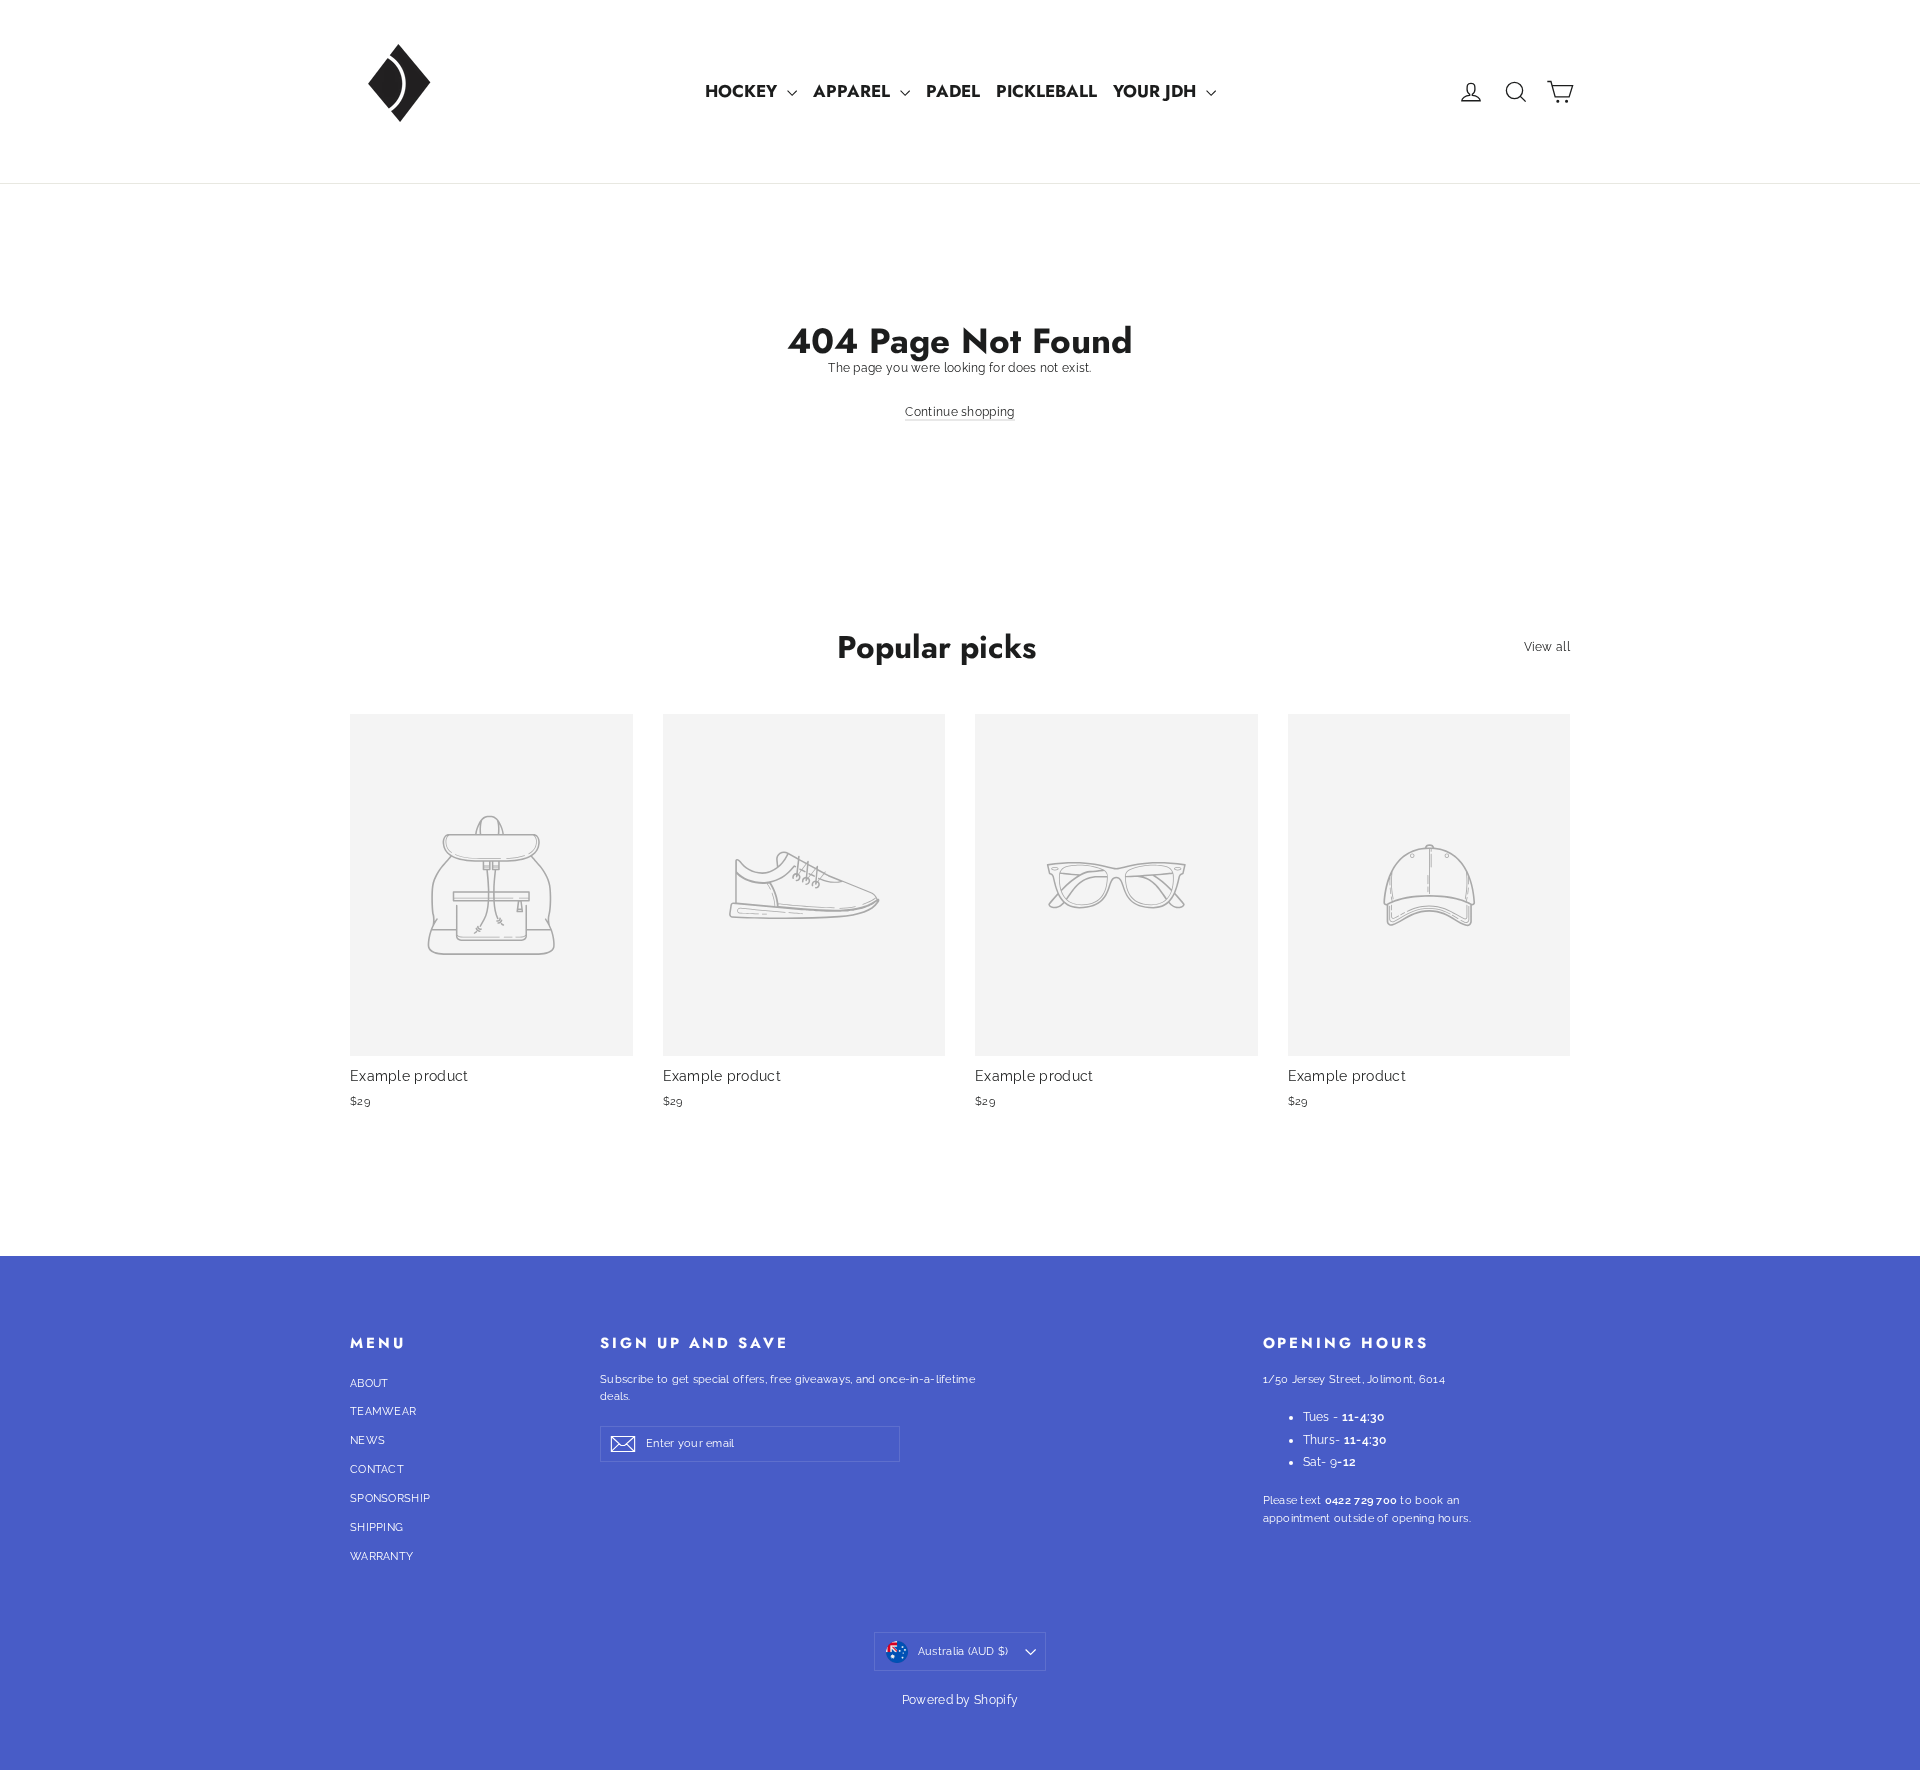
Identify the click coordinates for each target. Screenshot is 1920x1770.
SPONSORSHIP (390, 1498)
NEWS (367, 1440)
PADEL (953, 91)
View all (1547, 647)
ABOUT (369, 1383)
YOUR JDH (1157, 91)
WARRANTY (381, 1556)
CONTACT (377, 1469)
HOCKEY (743, 91)
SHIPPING (376, 1527)
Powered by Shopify (960, 1700)
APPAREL (854, 91)
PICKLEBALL (1046, 91)
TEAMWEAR (383, 1411)
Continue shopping (959, 412)
